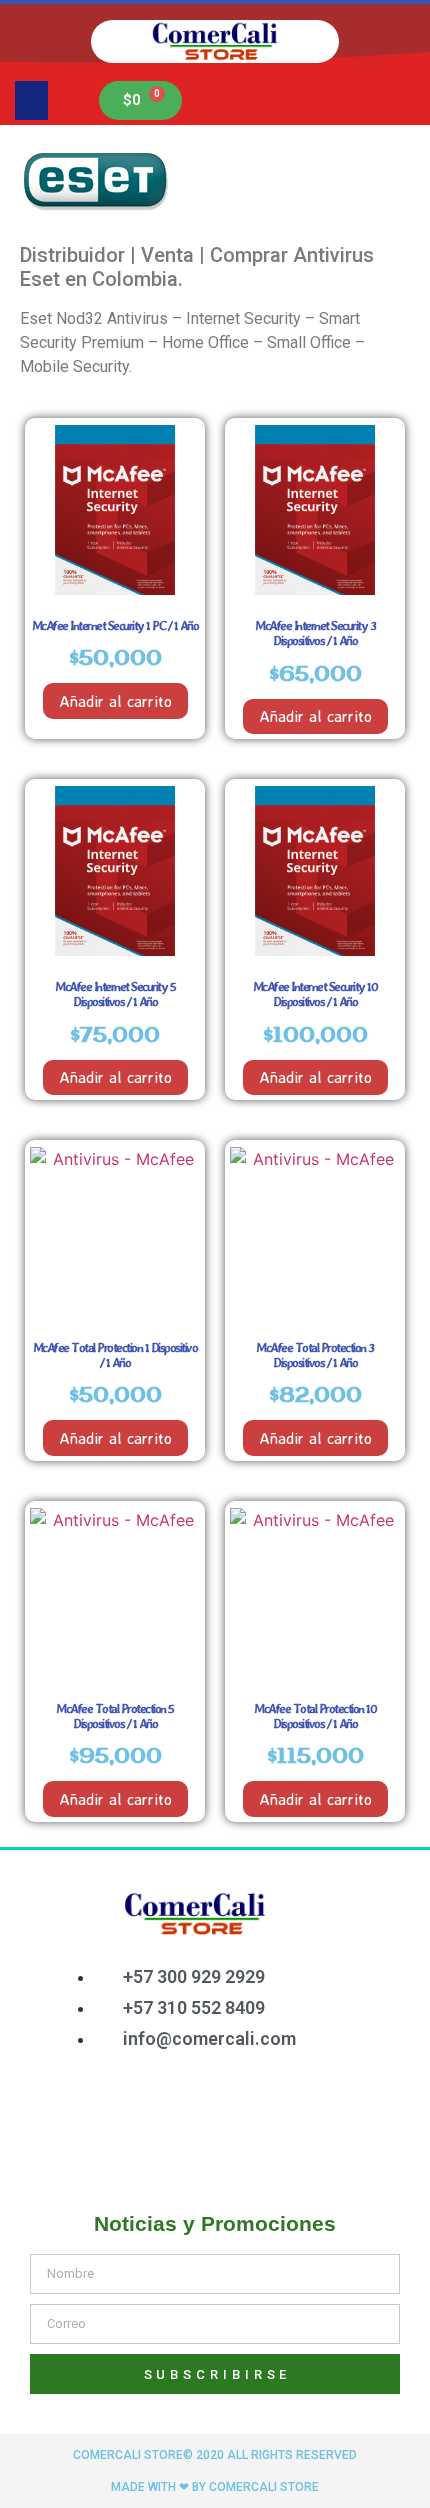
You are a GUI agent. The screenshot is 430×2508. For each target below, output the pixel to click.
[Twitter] (196, 2112)
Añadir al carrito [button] (115, 701)
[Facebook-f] (131, 2112)
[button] (31, 100)
